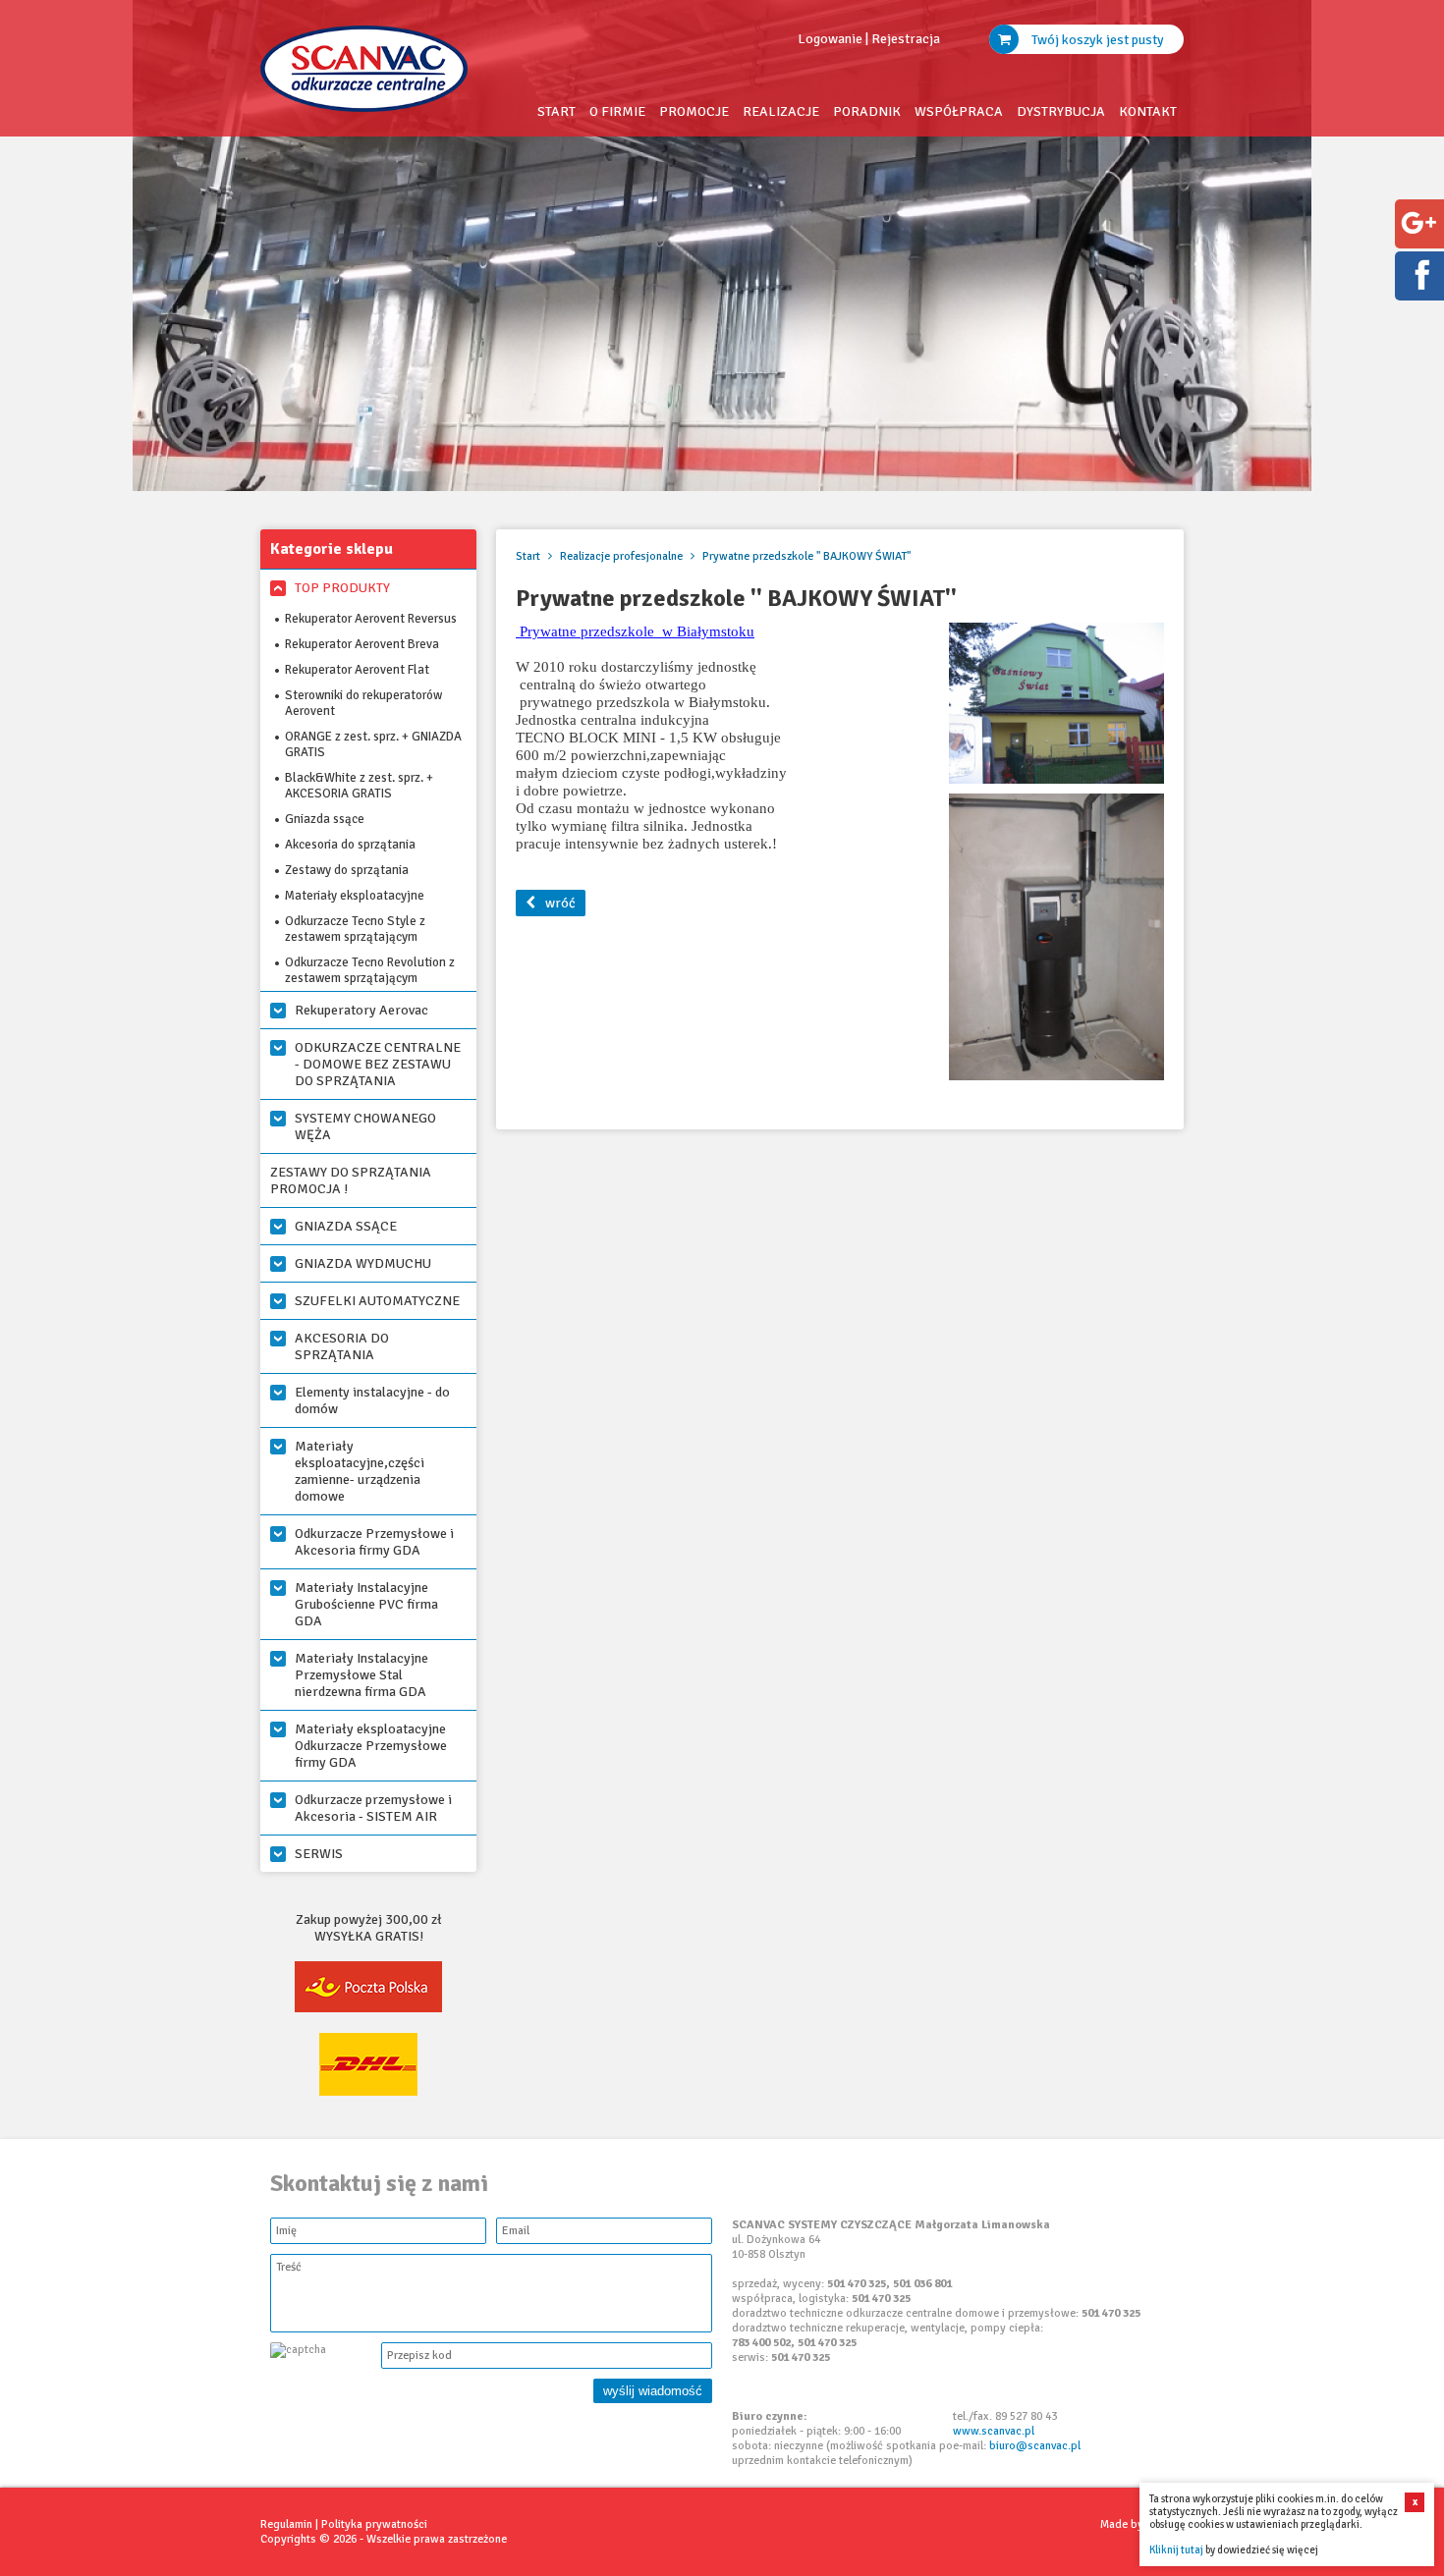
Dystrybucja (1061, 111)
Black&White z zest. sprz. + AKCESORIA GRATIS (359, 786)
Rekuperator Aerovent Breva (362, 644)
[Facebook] (1418, 289)
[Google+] (1418, 237)
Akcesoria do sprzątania (350, 845)
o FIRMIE (617, 111)
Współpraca (959, 111)
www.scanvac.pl (994, 2431)
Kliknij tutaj (1176, 2550)
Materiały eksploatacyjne (355, 896)
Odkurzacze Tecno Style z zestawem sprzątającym (355, 929)
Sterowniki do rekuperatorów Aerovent (363, 703)
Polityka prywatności (374, 2524)
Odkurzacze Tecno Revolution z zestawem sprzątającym (370, 970)
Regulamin (286, 2524)
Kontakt (1148, 111)
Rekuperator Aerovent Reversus (371, 619)
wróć (560, 903)
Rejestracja (906, 39)
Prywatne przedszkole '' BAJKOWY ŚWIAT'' (806, 556)
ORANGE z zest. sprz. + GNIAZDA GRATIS (373, 744)
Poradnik (867, 111)
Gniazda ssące (325, 819)
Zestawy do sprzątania (347, 870)
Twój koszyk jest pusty (1096, 40)
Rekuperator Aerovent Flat (357, 670)
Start (556, 111)
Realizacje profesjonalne (623, 556)
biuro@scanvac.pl (1035, 2446)
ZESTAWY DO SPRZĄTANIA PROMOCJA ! (351, 1180)
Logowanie (830, 39)
